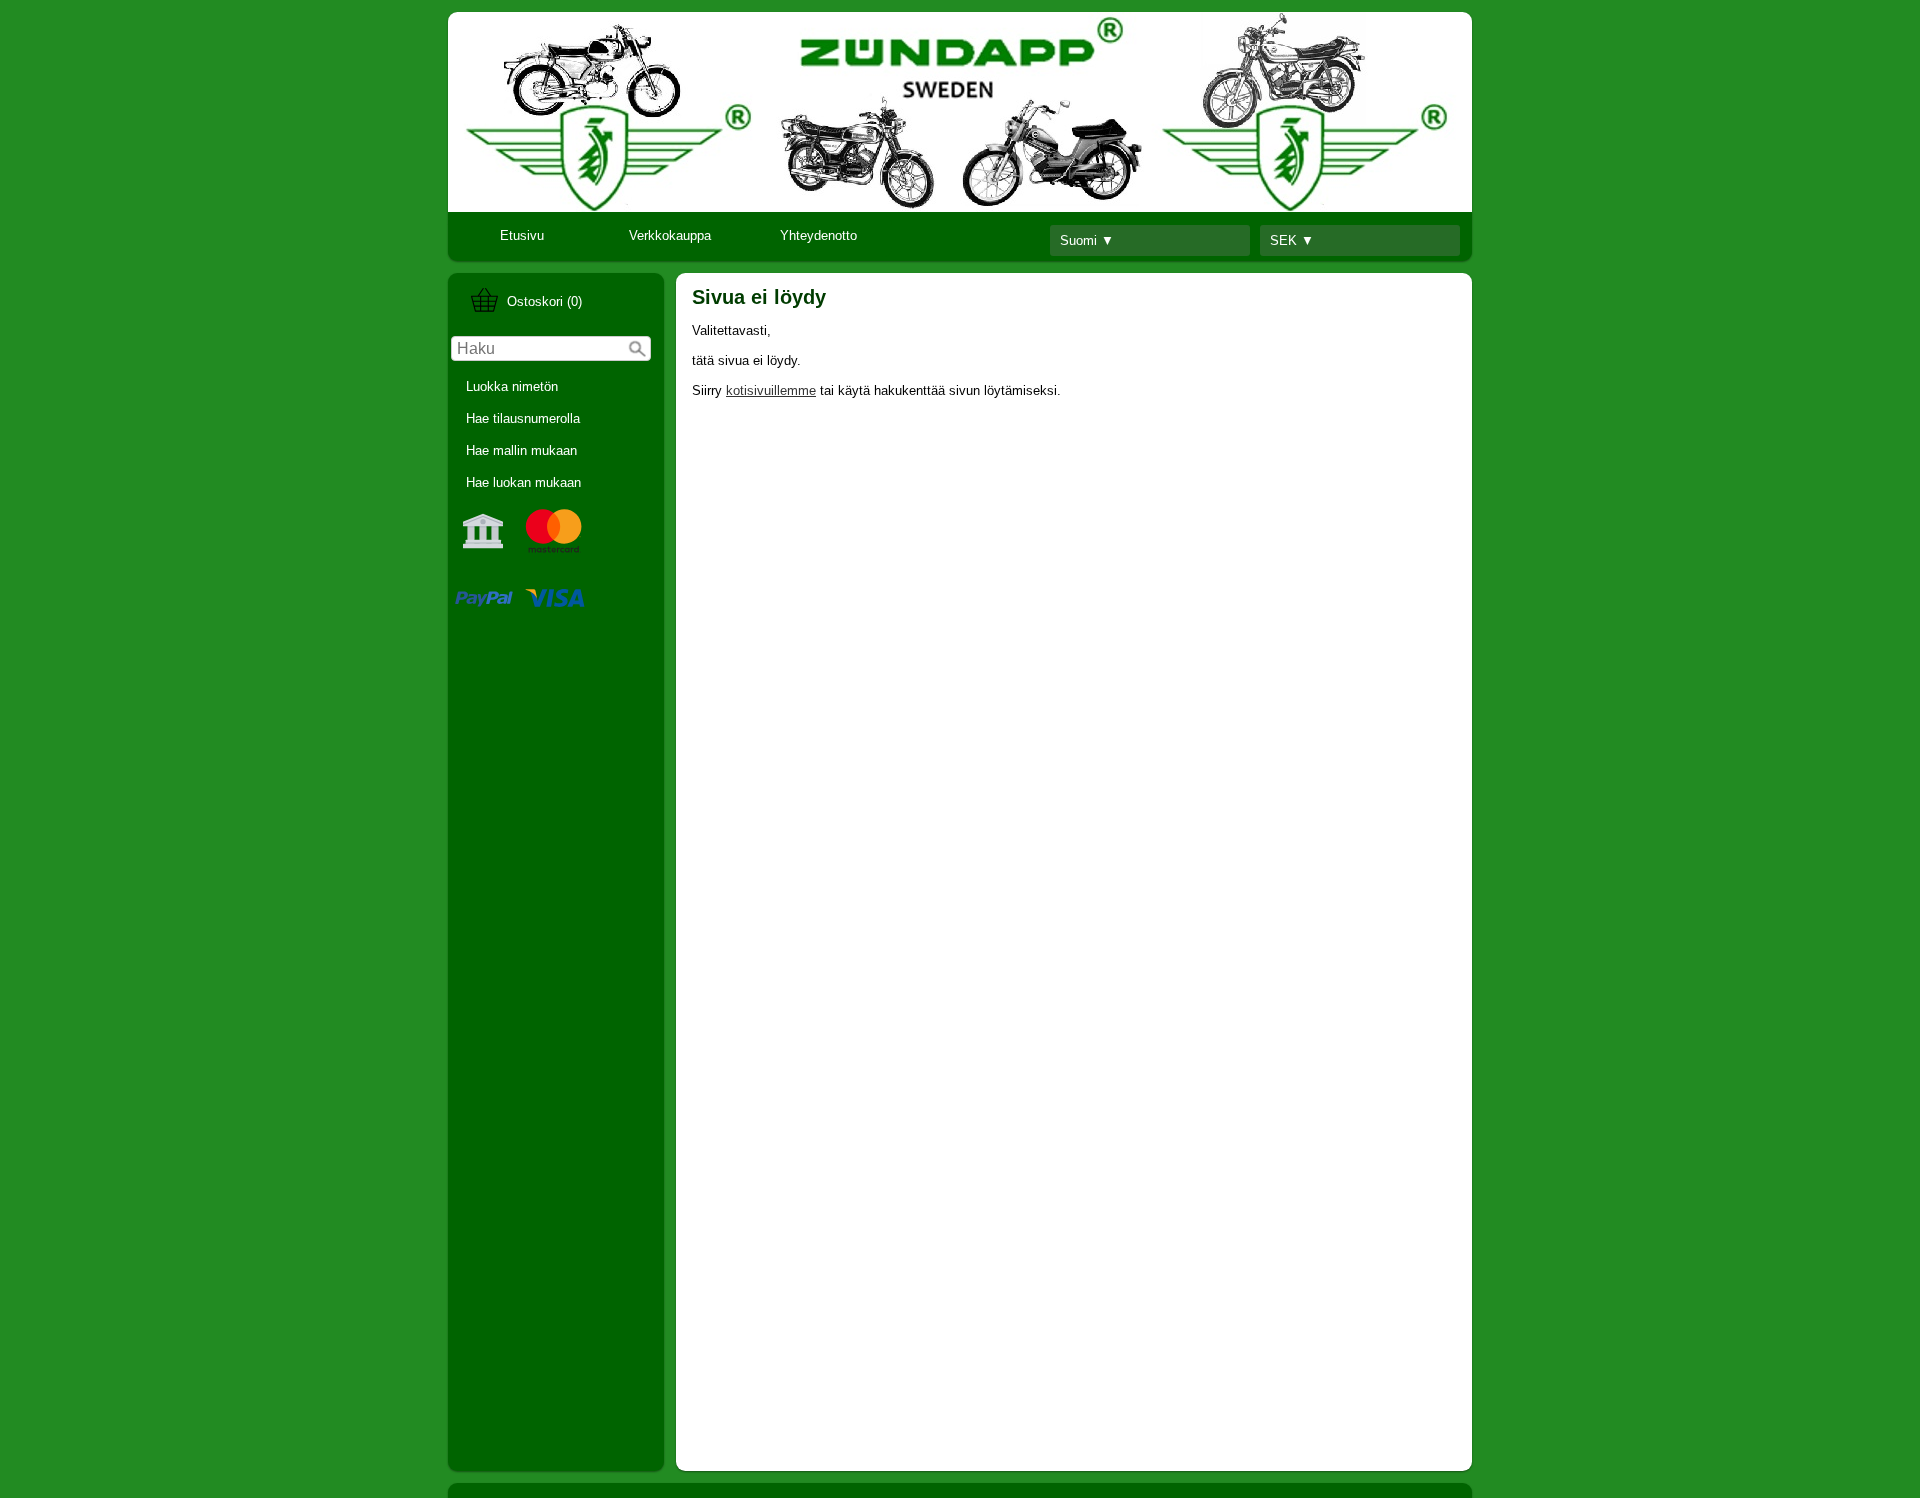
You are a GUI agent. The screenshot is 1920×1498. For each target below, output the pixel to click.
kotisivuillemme (771, 390)
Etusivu (522, 235)
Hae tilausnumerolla (523, 418)
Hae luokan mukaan (523, 482)
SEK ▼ (1292, 240)
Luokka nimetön (512, 386)
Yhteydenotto (818, 235)
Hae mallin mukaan (521, 450)
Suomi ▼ (1087, 240)
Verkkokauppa (670, 235)
